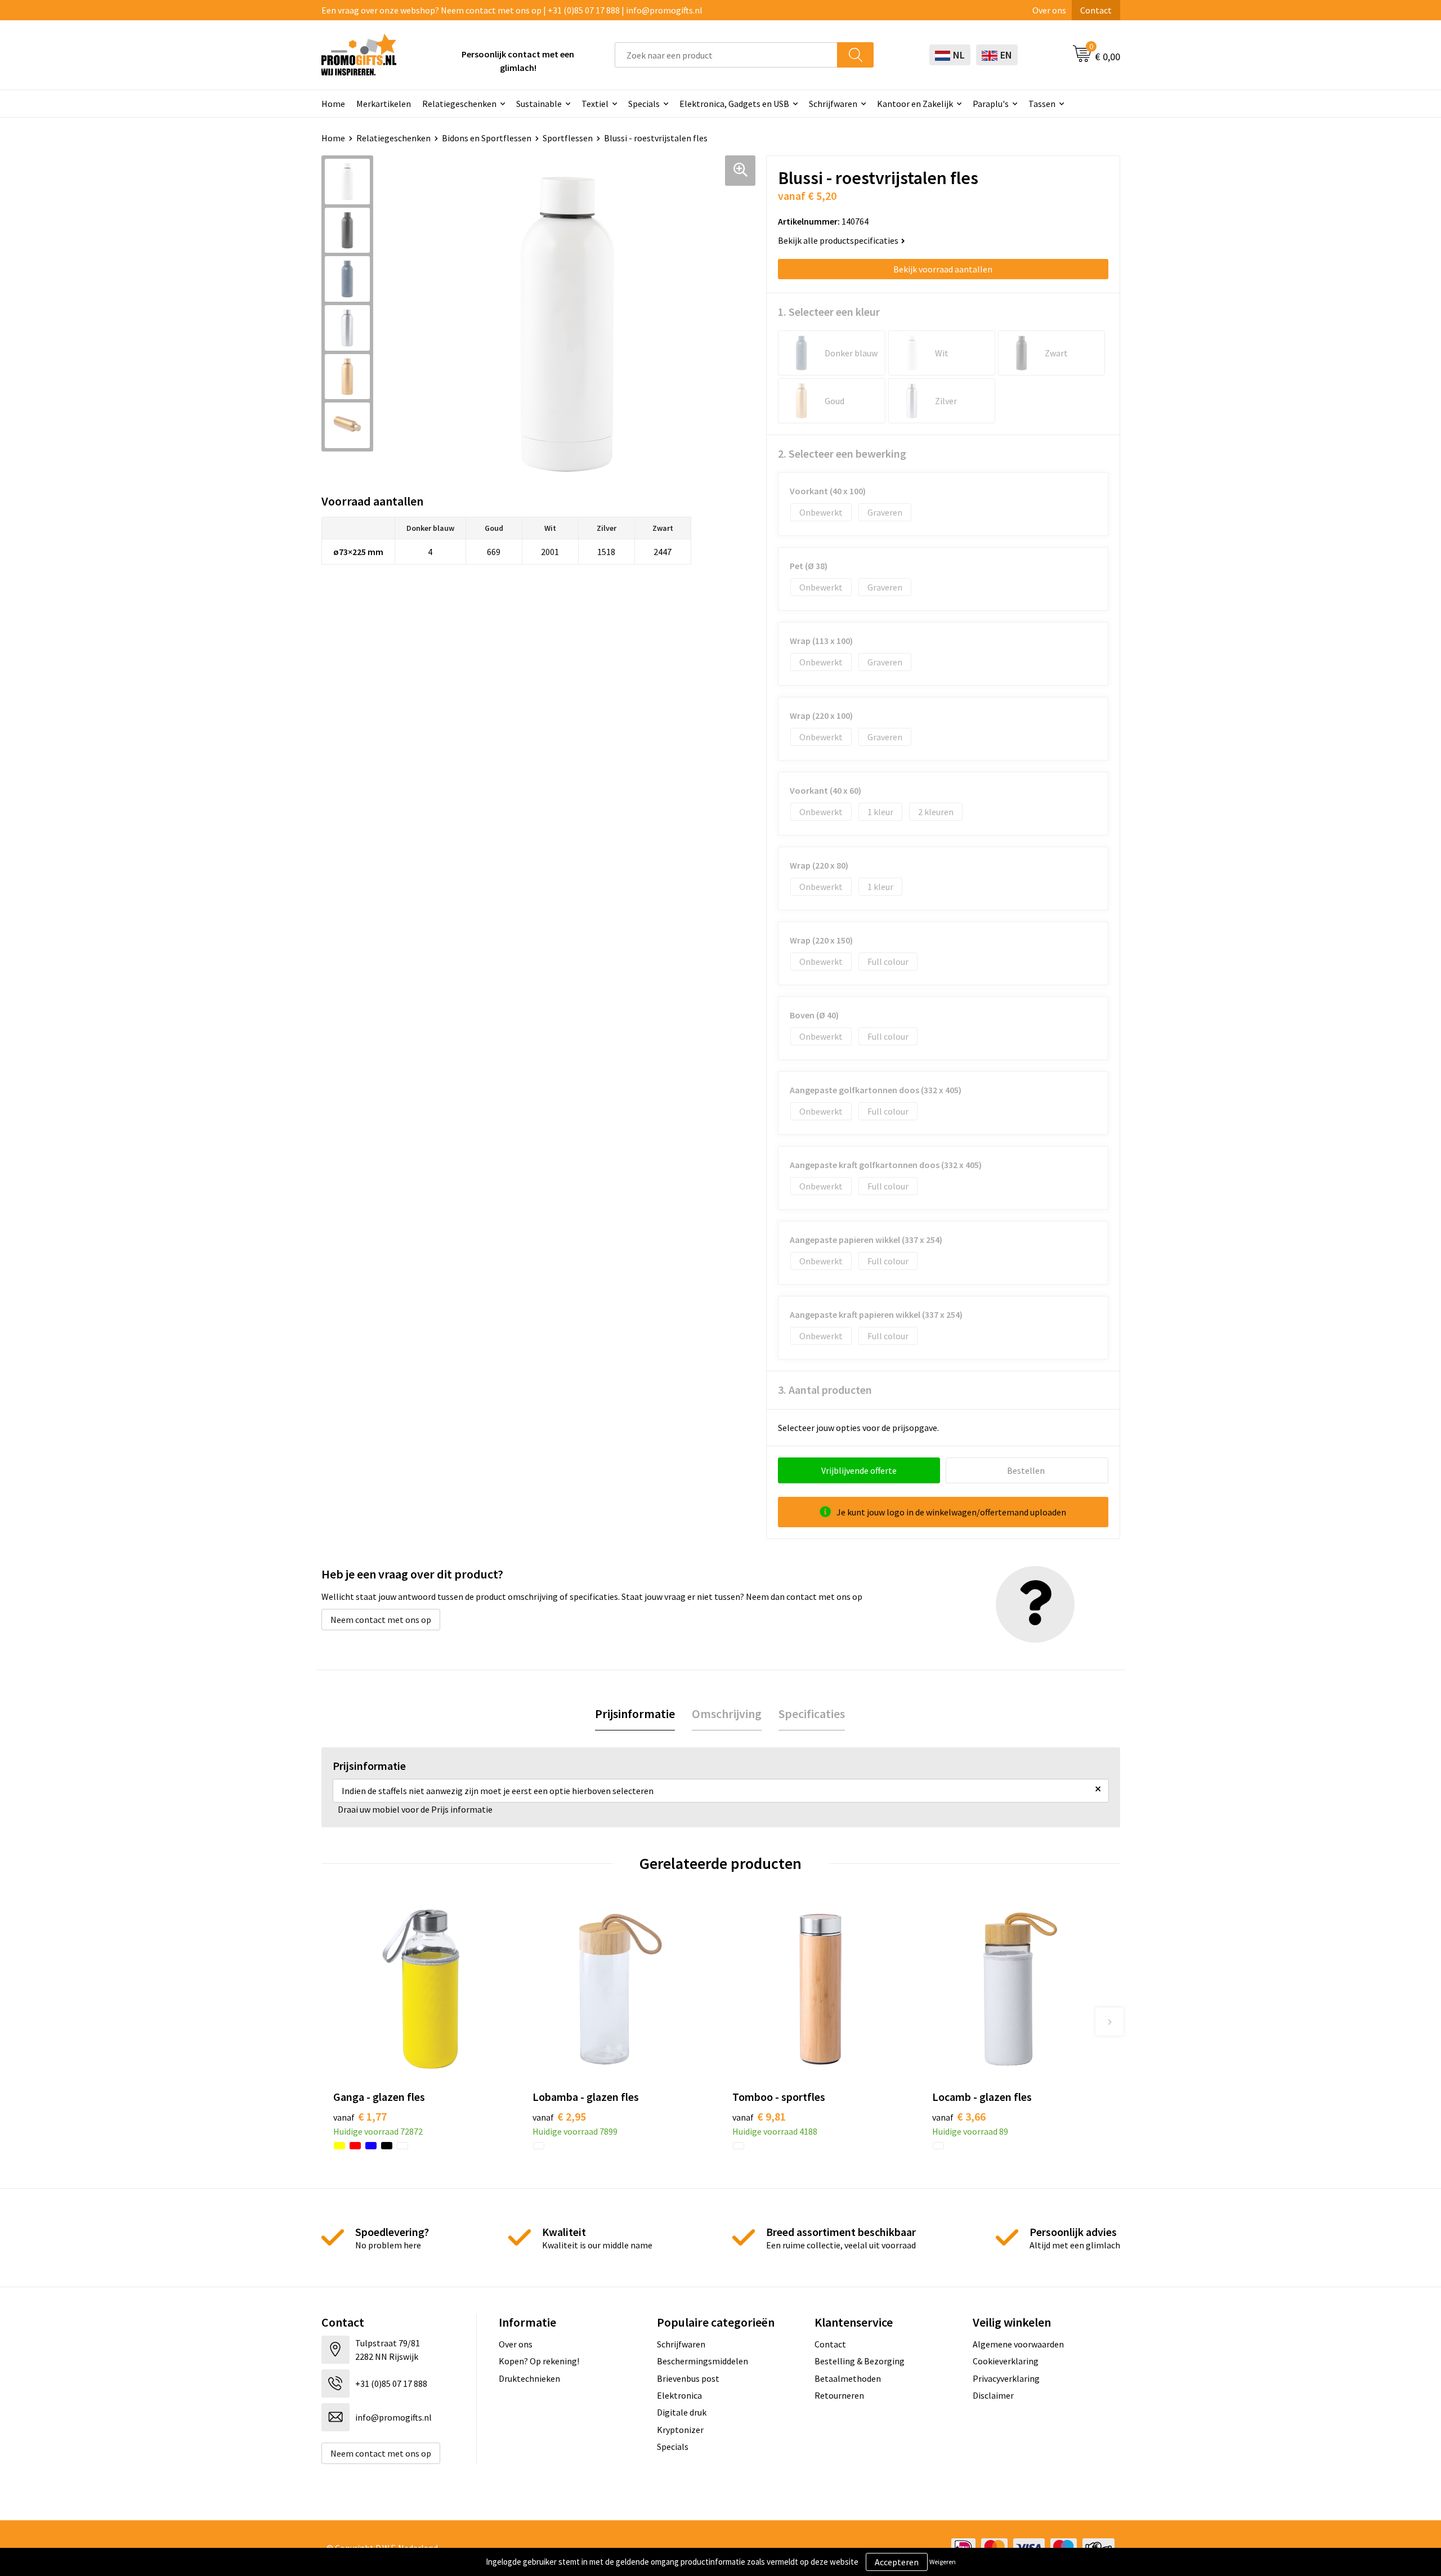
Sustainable (539, 104)
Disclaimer (993, 2395)
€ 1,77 (360, 2116)
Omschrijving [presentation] (727, 1714)
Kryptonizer (680, 2430)
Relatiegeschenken (459, 104)
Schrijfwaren (833, 104)
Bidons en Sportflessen (487, 138)
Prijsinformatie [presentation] (635, 1714)
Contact (1096, 10)
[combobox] (726, 55)
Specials (644, 104)
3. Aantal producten (825, 1390)
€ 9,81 (759, 2116)
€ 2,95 (559, 2116)
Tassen (1042, 104)
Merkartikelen (384, 104)
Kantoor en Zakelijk (915, 104)
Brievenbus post (688, 2378)
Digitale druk (682, 2412)
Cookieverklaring (1006, 2361)
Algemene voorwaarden (1018, 2344)
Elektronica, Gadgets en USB (734, 104)
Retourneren (839, 2395)
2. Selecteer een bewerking (842, 453)
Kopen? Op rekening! (539, 2361)
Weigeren (943, 2562)
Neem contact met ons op (381, 1620)
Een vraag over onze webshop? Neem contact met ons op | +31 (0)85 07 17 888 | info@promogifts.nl (512, 10)
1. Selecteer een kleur (829, 312)
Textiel (595, 104)
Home (333, 104)
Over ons (1049, 10)
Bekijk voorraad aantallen (943, 269)
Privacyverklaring (1006, 2378)
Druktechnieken (529, 2378)
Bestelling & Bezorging (860, 2361)
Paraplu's (991, 104)
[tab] (635, 1714)
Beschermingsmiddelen (702, 2361)
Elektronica (679, 2395)
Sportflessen (568, 138)
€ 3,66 (959, 2116)
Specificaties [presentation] (812, 1714)
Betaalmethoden (848, 2378)
